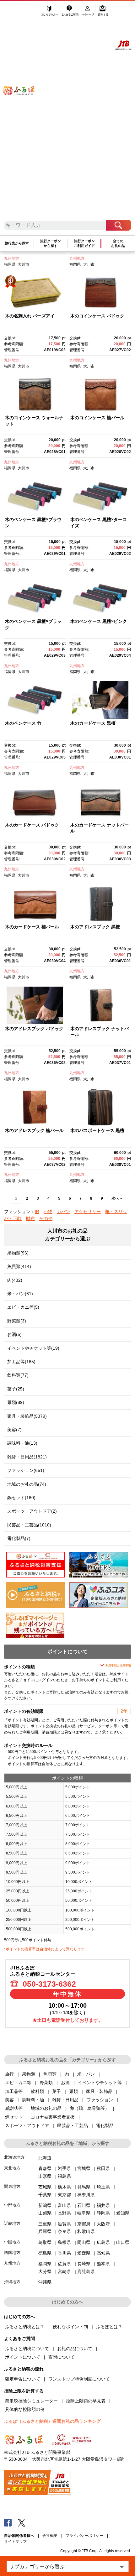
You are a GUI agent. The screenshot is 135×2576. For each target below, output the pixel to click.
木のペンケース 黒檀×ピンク (99, 621)
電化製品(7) (19, 1538)
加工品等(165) (21, 1362)
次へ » (117, 1198)
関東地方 (12, 2186)
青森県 (45, 2168)
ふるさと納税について (27, 2349)
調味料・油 (33, 2100)
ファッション (100, 2100)
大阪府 (103, 2224)
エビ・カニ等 (18, 2083)
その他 (46, 1218)
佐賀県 (64, 2264)
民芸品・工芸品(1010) (29, 1525)
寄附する (103, 12)
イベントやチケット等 (100, 2083)
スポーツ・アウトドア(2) (32, 1511)
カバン (63, 1212)
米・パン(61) (20, 1294)
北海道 (45, 2158)
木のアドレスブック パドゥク (34, 1029)
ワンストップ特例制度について (79, 2379)
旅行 (9, 2074)
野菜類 (46, 2083)
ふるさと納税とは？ (25, 2327)
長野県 (64, 2213)
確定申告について (23, 2379)
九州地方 (12, 258)
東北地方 (12, 2168)
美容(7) (14, 1430)
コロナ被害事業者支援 (53, 2117)
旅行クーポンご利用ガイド (84, 243)
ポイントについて (23, 2357)
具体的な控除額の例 (25, 2409)
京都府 (84, 2224)
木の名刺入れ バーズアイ (30, 316)
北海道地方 (14, 2157)
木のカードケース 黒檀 (93, 723)
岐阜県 (84, 2213)
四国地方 (12, 2253)
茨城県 (45, 2187)
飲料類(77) (18, 1375)
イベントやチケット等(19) (33, 1348)
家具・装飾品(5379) (27, 1416)
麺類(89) (16, 1402)
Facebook (8, 2522)
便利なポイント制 (70, 2327)
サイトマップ (15, 2542)
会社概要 (50, 2536)
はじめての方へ (50, 12)
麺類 (73, 2091)
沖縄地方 (12, 2282)
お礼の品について (75, 2349)
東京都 (64, 2195)
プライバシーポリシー (84, 2536)
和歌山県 (86, 2231)
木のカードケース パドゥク (32, 825)
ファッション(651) (26, 1470)
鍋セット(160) (21, 1498)
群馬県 (84, 2187)
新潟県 (45, 2205)
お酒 (65, 2083)
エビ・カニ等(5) (23, 1307)
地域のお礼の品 (46, 2108)
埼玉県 (103, 2187)
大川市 (24, 264)
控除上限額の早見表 (86, 2401)
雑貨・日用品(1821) (27, 1457)
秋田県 (103, 2168)
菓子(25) (16, 1389)
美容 (9, 2100)
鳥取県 (45, 2242)
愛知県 (123, 2213)
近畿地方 (12, 2223)
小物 (48, 1212)
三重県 (45, 2224)
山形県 (45, 2176)
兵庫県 (45, 2231)
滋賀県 (64, 2224)
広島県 (103, 2242)
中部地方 (12, 2205)
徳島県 (45, 2253)
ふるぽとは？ (109, 2327)
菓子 (57, 2091)
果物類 (29, 2074)
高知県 (103, 2253)
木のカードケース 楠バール (32, 927)
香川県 (64, 2253)
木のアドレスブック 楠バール (34, 1130)
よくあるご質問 (70, 12)
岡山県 (84, 2242)
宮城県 (84, 2168)
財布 (30, 1218)
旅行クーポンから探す (51, 243)
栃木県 (64, 2187)
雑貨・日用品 (65, 2100)
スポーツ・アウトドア (27, 2125)
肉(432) (15, 1280)
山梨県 (45, 2213)
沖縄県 (45, 2282)
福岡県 (10, 264)
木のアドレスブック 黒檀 (95, 927)
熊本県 (103, 2264)
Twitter (22, 2522)
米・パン (86, 2074)
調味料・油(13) (22, 1443)
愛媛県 (84, 2253)
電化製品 (105, 2125)
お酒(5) (14, 1334)
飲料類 (37, 2091)
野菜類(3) (17, 1321)
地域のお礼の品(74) (27, 1484)
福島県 (64, 2176)
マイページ (88, 12)
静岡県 (103, 2213)
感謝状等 (14, 2108)
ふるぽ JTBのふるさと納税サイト (23, 114)
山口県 (123, 2242)
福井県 (103, 2205)
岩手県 (64, 2168)
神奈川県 (86, 2195)
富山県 (64, 2205)
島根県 (64, 2242)
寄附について (62, 2357)
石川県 (84, 2205)
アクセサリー (88, 1212)
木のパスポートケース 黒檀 (97, 1130)
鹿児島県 (86, 2271)
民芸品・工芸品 (73, 2125)
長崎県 (84, 2264)
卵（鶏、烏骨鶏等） (89, 2108)
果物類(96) (18, 1253)
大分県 (45, 2271)
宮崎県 (64, 2271)
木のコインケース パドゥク (97, 316)
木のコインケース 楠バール (97, 418)
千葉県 (45, 2195)
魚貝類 (50, 2074)
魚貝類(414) (19, 1266)
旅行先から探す (17, 243)
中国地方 (12, 2242)
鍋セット (14, 2117)
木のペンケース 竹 (23, 723)
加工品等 (14, 2091)
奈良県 (64, 2231)
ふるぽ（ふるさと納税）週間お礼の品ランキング (52, 2421)
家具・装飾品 (99, 2091)
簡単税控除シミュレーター (31, 2401)
